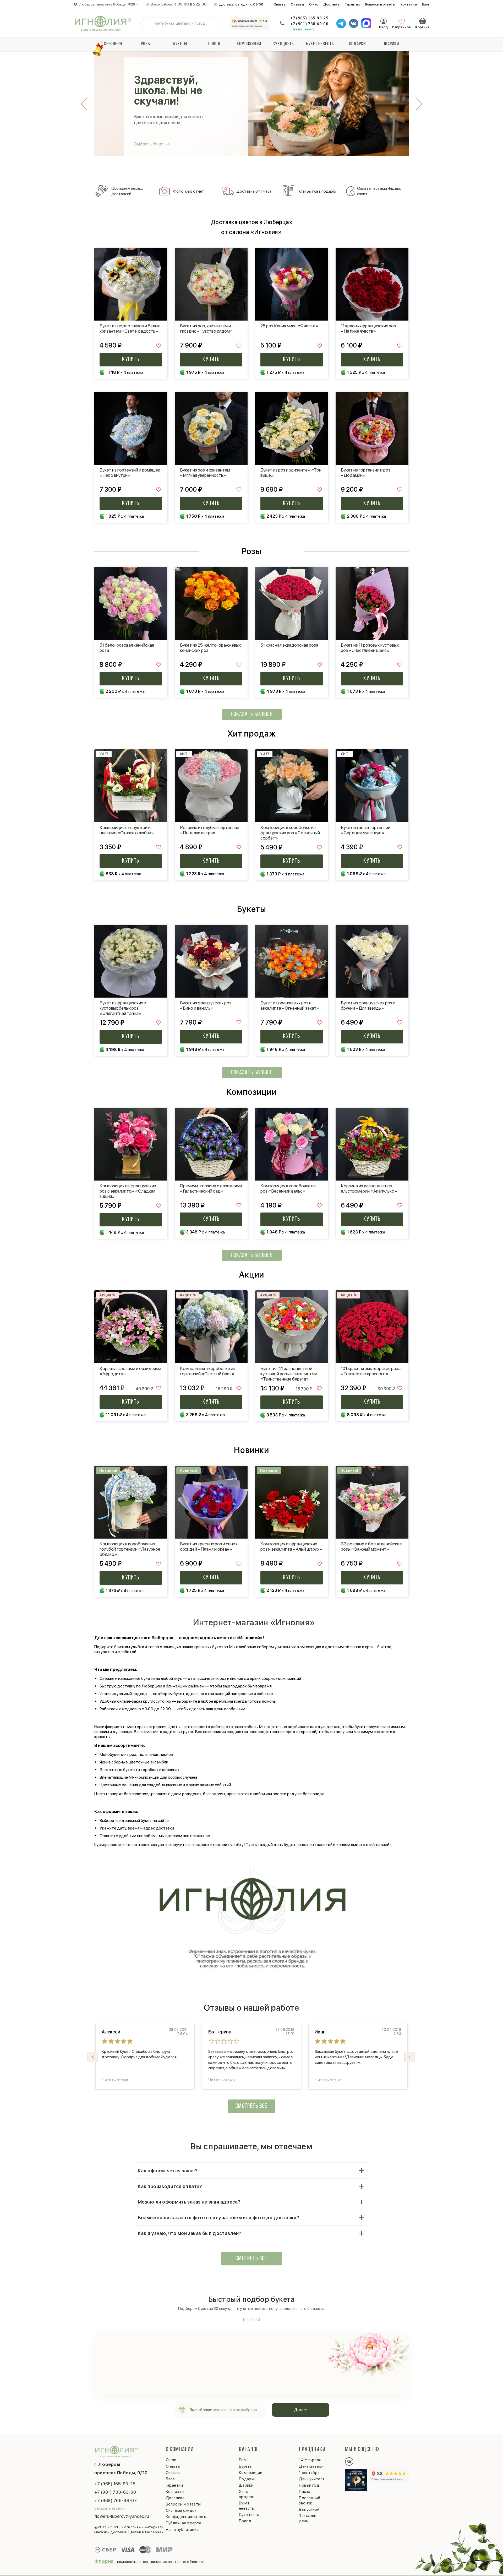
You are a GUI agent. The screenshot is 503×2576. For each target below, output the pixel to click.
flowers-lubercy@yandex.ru (122, 2516)
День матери (311, 2466)
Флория (104, 2561)
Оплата (280, 4)
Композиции (249, 44)
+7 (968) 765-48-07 (116, 2501)
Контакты (409, 4)
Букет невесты (320, 44)
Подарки (357, 44)
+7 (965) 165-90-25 (309, 18)
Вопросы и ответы (380, 4)
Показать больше (252, 715)
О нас (314, 4)
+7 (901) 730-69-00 (309, 24)
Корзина (423, 21)
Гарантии (352, 4)
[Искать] (149, 23)
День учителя (312, 2479)
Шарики (392, 44)
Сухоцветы (284, 44)
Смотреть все (251, 2106)
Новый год (309, 2485)
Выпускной (309, 2509)
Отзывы (297, 4)
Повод (214, 44)
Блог (426, 4)
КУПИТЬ (131, 360)
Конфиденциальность (187, 2517)
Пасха (305, 2492)
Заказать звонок (303, 29)
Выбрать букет (149, 144)
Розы (146, 44)
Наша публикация (182, 2530)
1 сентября (111, 44)
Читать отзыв (115, 2080)
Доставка (331, 4)
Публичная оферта (184, 2523)
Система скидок (181, 2510)
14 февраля (310, 2460)
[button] (410, 2057)
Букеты (180, 44)
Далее (301, 2410)
